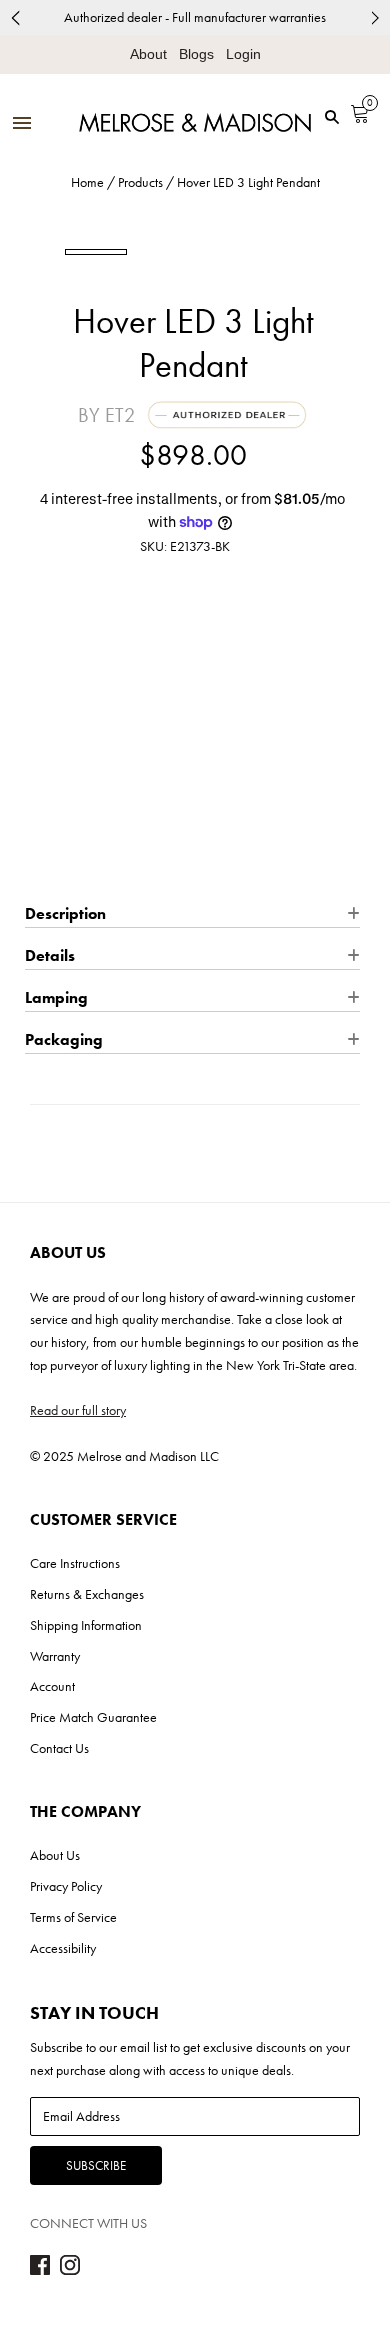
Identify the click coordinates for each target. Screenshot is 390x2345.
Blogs (196, 54)
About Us (55, 1855)
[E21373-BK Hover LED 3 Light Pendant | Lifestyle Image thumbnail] (294, 251)
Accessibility (63, 1948)
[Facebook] (40, 2270)
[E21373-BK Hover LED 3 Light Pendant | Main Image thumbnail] (96, 252)
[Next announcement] (375, 17)
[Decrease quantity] (38, 757)
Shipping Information (86, 1625)
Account (52, 1686)
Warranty (55, 1656)
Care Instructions (75, 1563)
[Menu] (22, 124)
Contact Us (59, 1748)
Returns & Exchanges (87, 1594)
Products (140, 182)
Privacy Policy (66, 1886)
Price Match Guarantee (93, 1717)
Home (87, 182)
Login (243, 54)
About (148, 54)
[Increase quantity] (113, 757)
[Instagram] (70, 2270)
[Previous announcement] (15, 17)
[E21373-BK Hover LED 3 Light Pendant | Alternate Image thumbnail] (162, 251)
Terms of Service (73, 1917)
